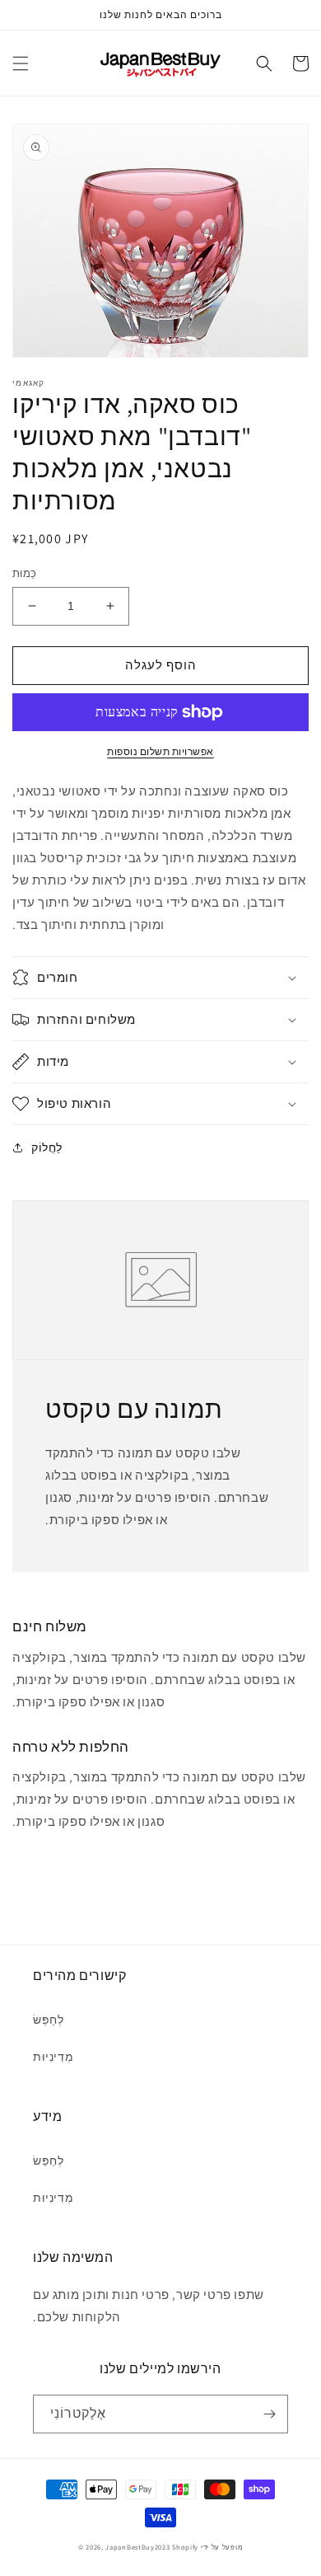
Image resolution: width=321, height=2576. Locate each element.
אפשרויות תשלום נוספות (160, 751)
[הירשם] (269, 2414)
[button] (21, 63)
